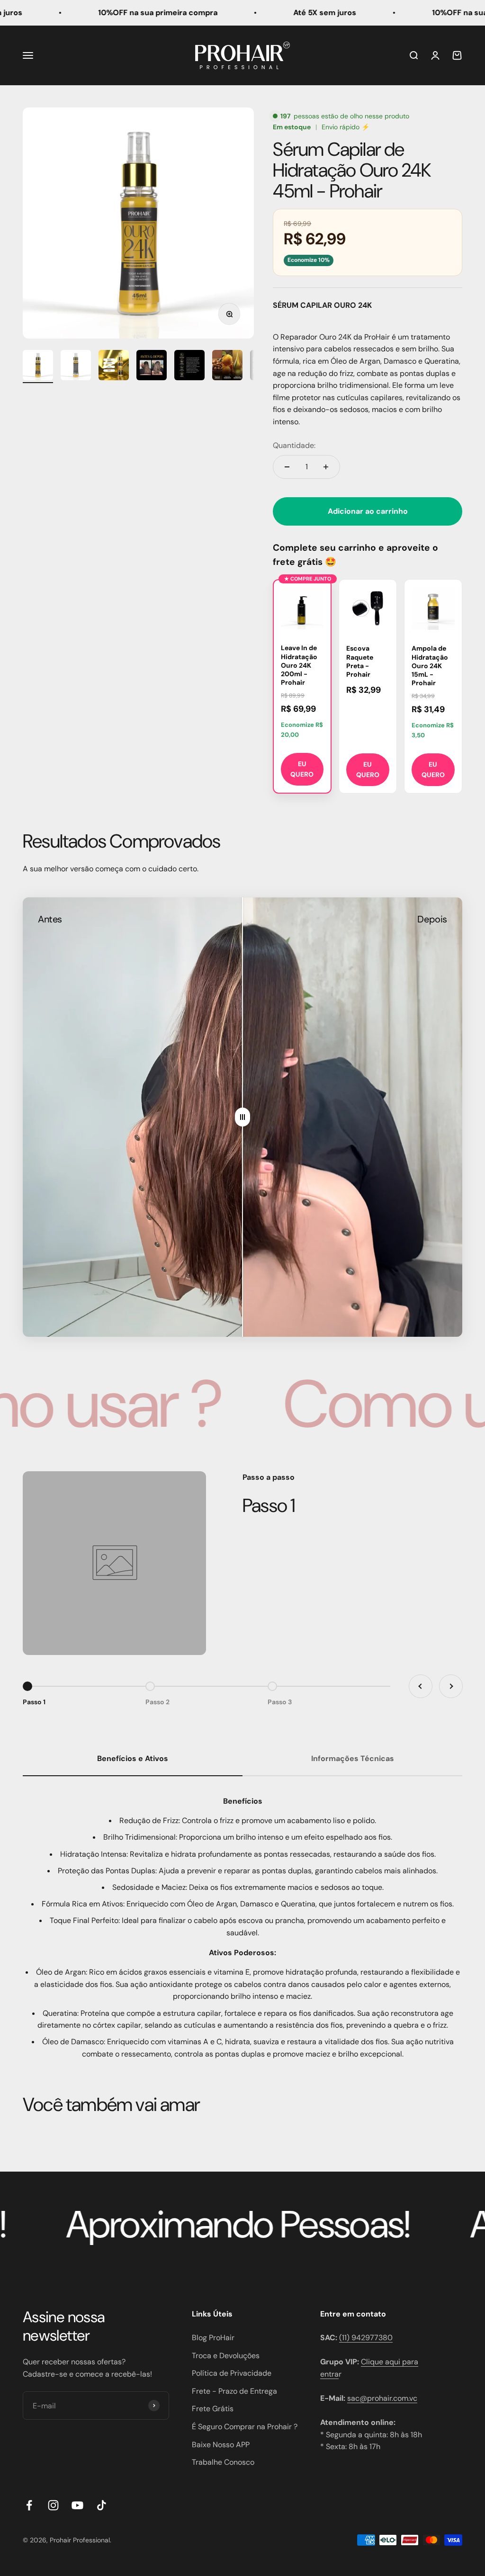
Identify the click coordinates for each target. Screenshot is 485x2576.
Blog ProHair (213, 2338)
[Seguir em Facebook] (29, 2505)
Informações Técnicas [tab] (353, 1758)
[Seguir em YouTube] (77, 2505)
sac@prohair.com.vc (382, 2398)
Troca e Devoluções (226, 2356)
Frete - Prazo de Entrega (234, 2391)
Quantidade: (294, 445)
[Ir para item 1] (38, 367)
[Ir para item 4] (152, 367)
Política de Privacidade (232, 2373)
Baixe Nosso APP (221, 2445)
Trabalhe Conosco (223, 2462)
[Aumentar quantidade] (326, 467)
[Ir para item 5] (189, 367)
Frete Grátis (213, 2409)
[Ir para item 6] (227, 367)
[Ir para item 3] (114, 367)
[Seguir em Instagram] (53, 2505)
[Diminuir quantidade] (287, 467)
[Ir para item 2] (76, 367)
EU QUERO (302, 769)
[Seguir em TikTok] (102, 2505)
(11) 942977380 (366, 2338)
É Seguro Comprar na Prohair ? (245, 2427)
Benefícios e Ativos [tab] (133, 1758)
